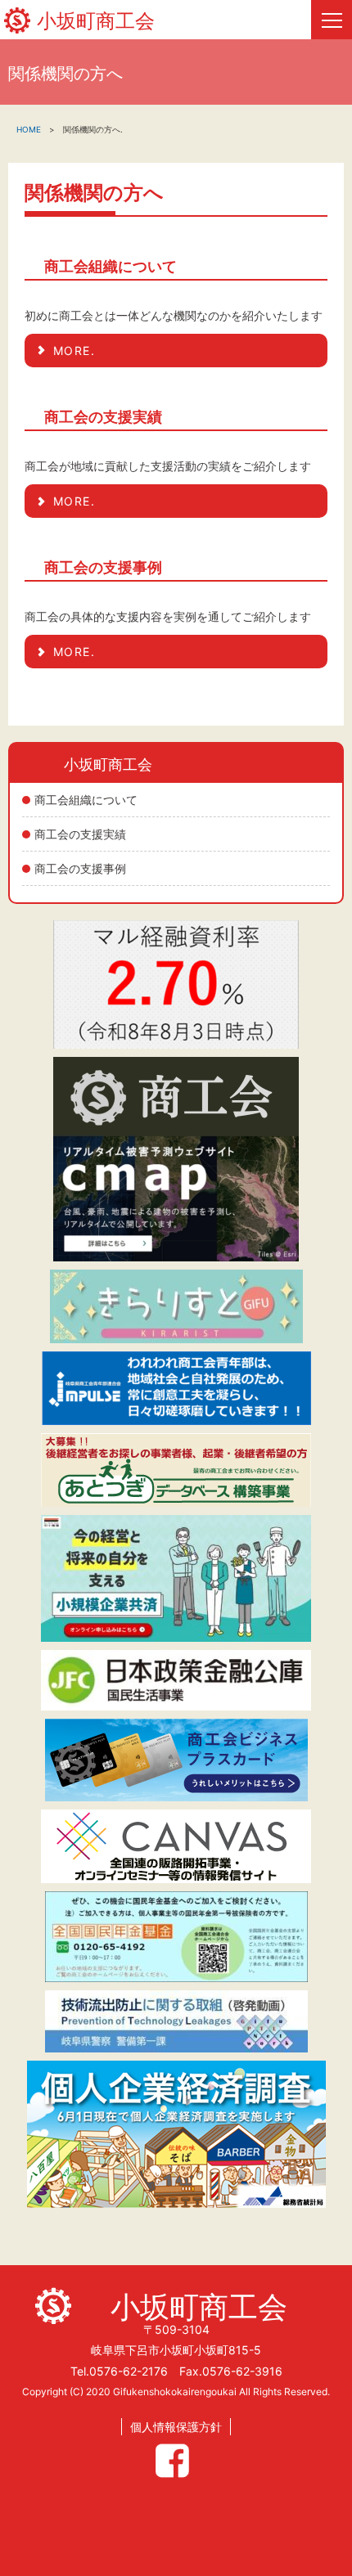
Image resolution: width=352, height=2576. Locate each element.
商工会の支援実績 (80, 834)
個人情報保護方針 (176, 2427)
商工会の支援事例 (80, 868)
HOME (29, 129)
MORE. (74, 351)
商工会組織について (86, 800)
